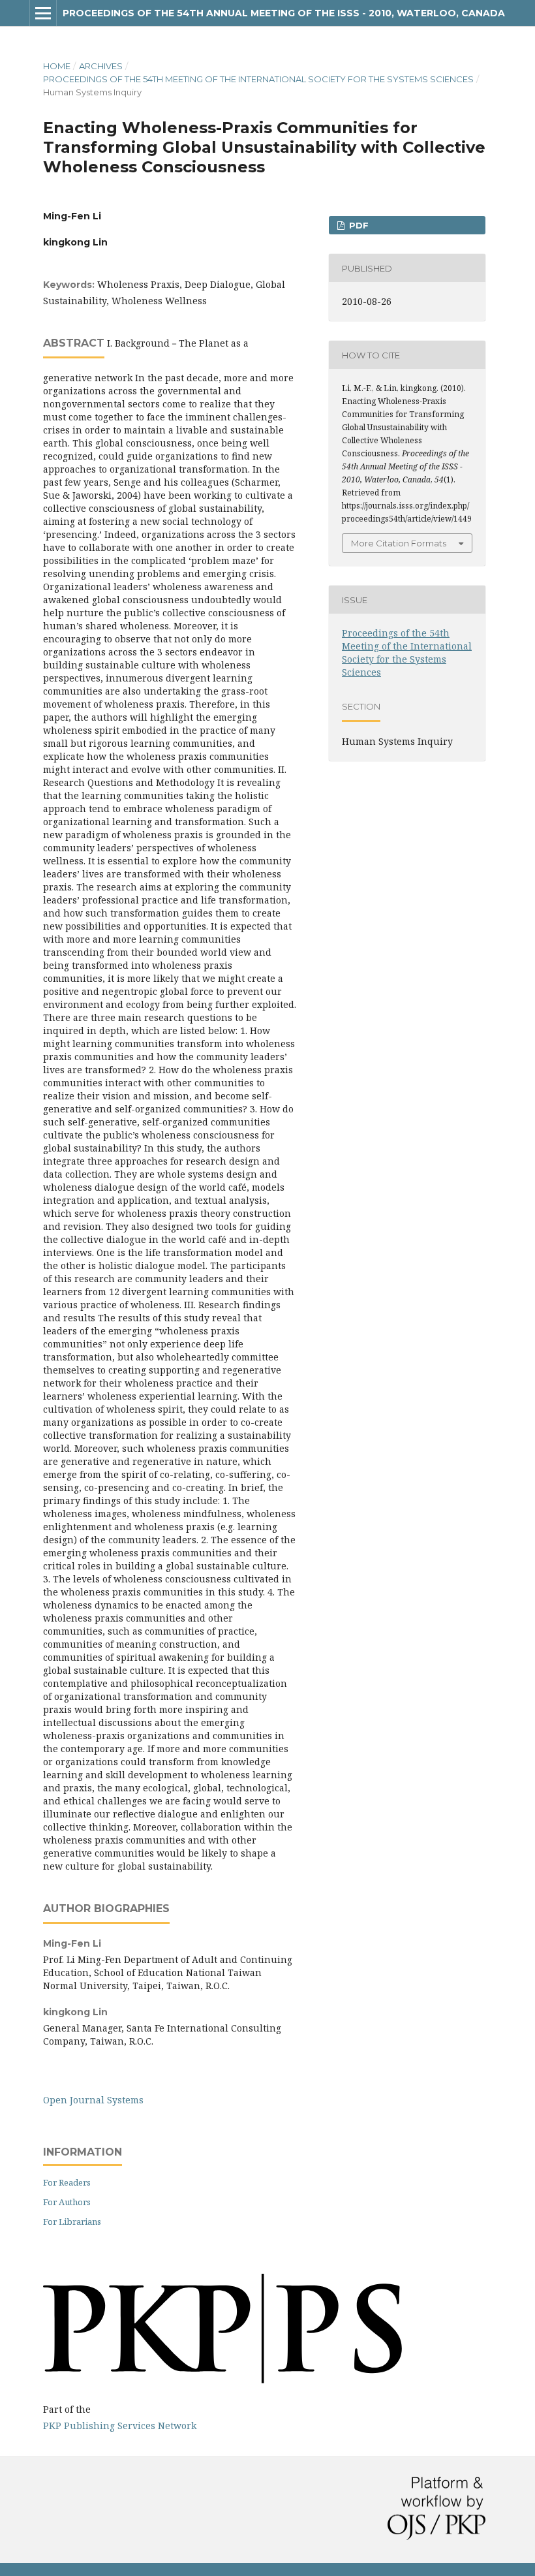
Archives (101, 66)
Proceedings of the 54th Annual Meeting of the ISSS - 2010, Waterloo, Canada (284, 13)
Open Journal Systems (93, 2100)
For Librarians (72, 2222)
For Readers (67, 2182)
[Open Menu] (43, 13)
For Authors (67, 2202)
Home (57, 66)
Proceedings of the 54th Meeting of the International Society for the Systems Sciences (258, 79)
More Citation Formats (399, 543)
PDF (358, 225)
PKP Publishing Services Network (120, 2426)
